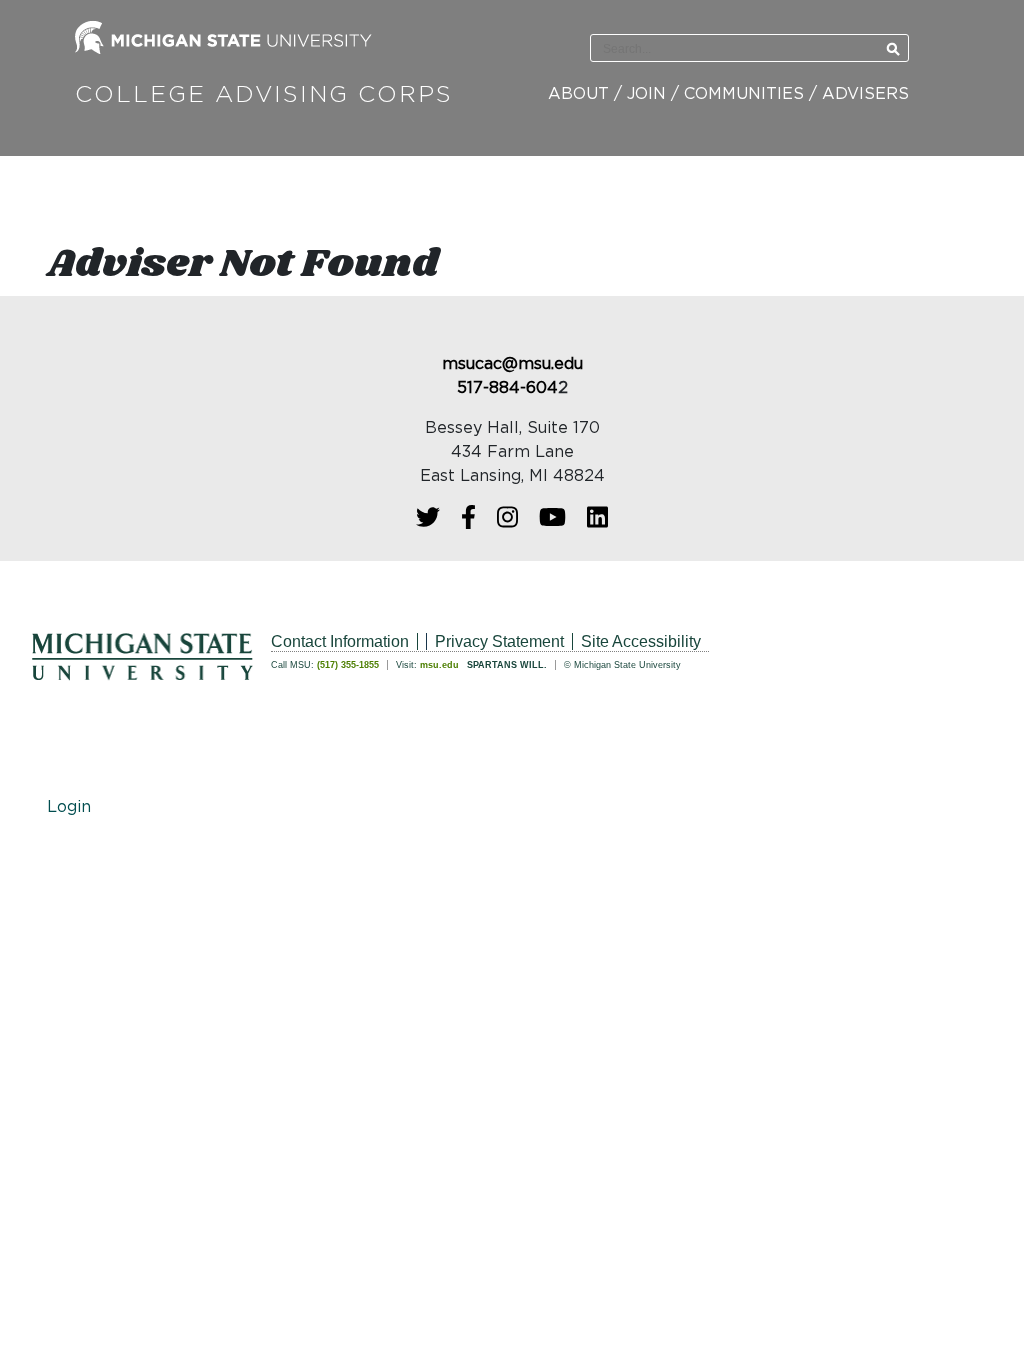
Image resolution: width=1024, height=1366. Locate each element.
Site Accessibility (641, 641)
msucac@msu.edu (512, 364)
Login (69, 807)
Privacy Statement (499, 641)
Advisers (865, 94)
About (578, 94)
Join (646, 94)
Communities (744, 94)
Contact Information (340, 641)
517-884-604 (507, 388)
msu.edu (439, 665)
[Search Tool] (720, 49)
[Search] (893, 49)
